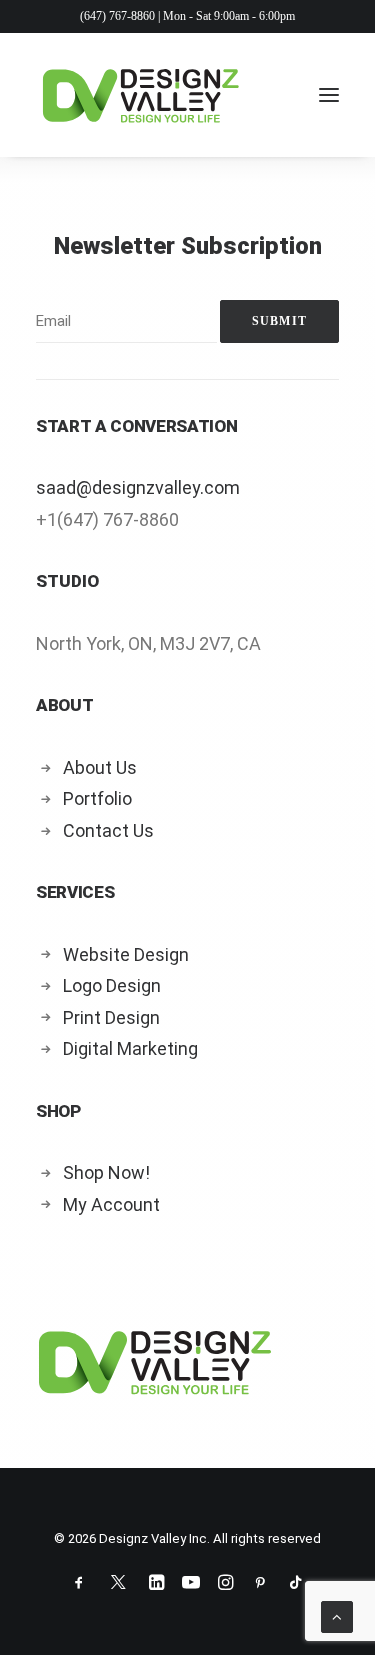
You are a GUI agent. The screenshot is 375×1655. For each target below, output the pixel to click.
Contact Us (108, 830)
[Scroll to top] (337, 1616)
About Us (100, 767)
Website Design (126, 954)
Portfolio (97, 798)
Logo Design (112, 985)
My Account (111, 1204)
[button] (329, 95)
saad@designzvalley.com (138, 487)
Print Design (111, 1017)
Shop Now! (106, 1172)
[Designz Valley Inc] (141, 95)
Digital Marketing (130, 1048)
